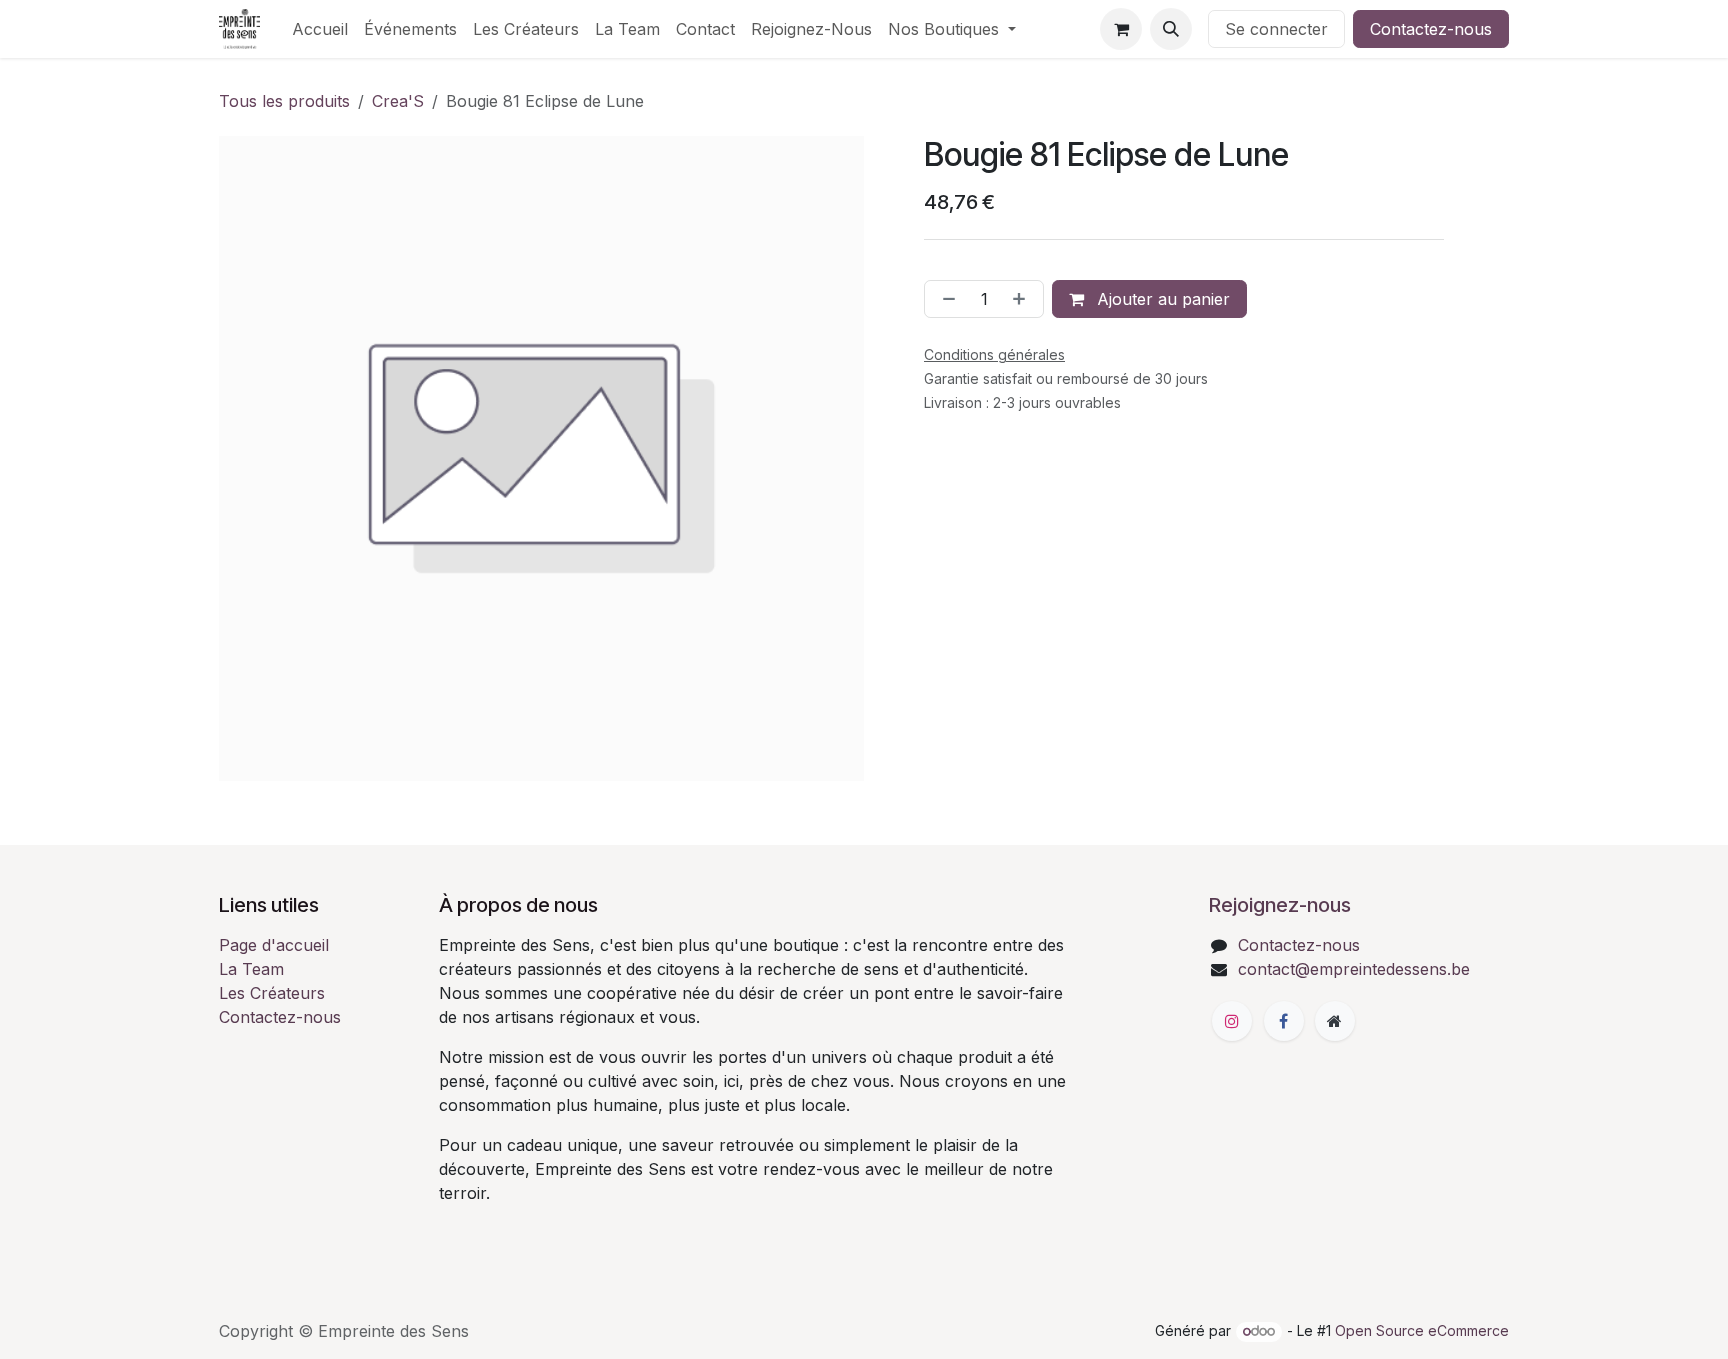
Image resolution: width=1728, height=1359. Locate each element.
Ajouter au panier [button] (1161, 299)
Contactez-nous (1431, 29)
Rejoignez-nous (1280, 905)
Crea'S (398, 101)
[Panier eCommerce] (1121, 29)
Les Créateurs (272, 993)
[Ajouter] (1023, 299)
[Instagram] (1232, 1021)
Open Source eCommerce (1422, 1330)
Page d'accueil (274, 945)
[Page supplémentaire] (1335, 1021)
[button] (1171, 29)
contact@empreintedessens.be (1354, 969)
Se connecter (1276, 29)
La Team (251, 969)
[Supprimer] (945, 299)
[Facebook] (1284, 1021)
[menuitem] (320, 29)
